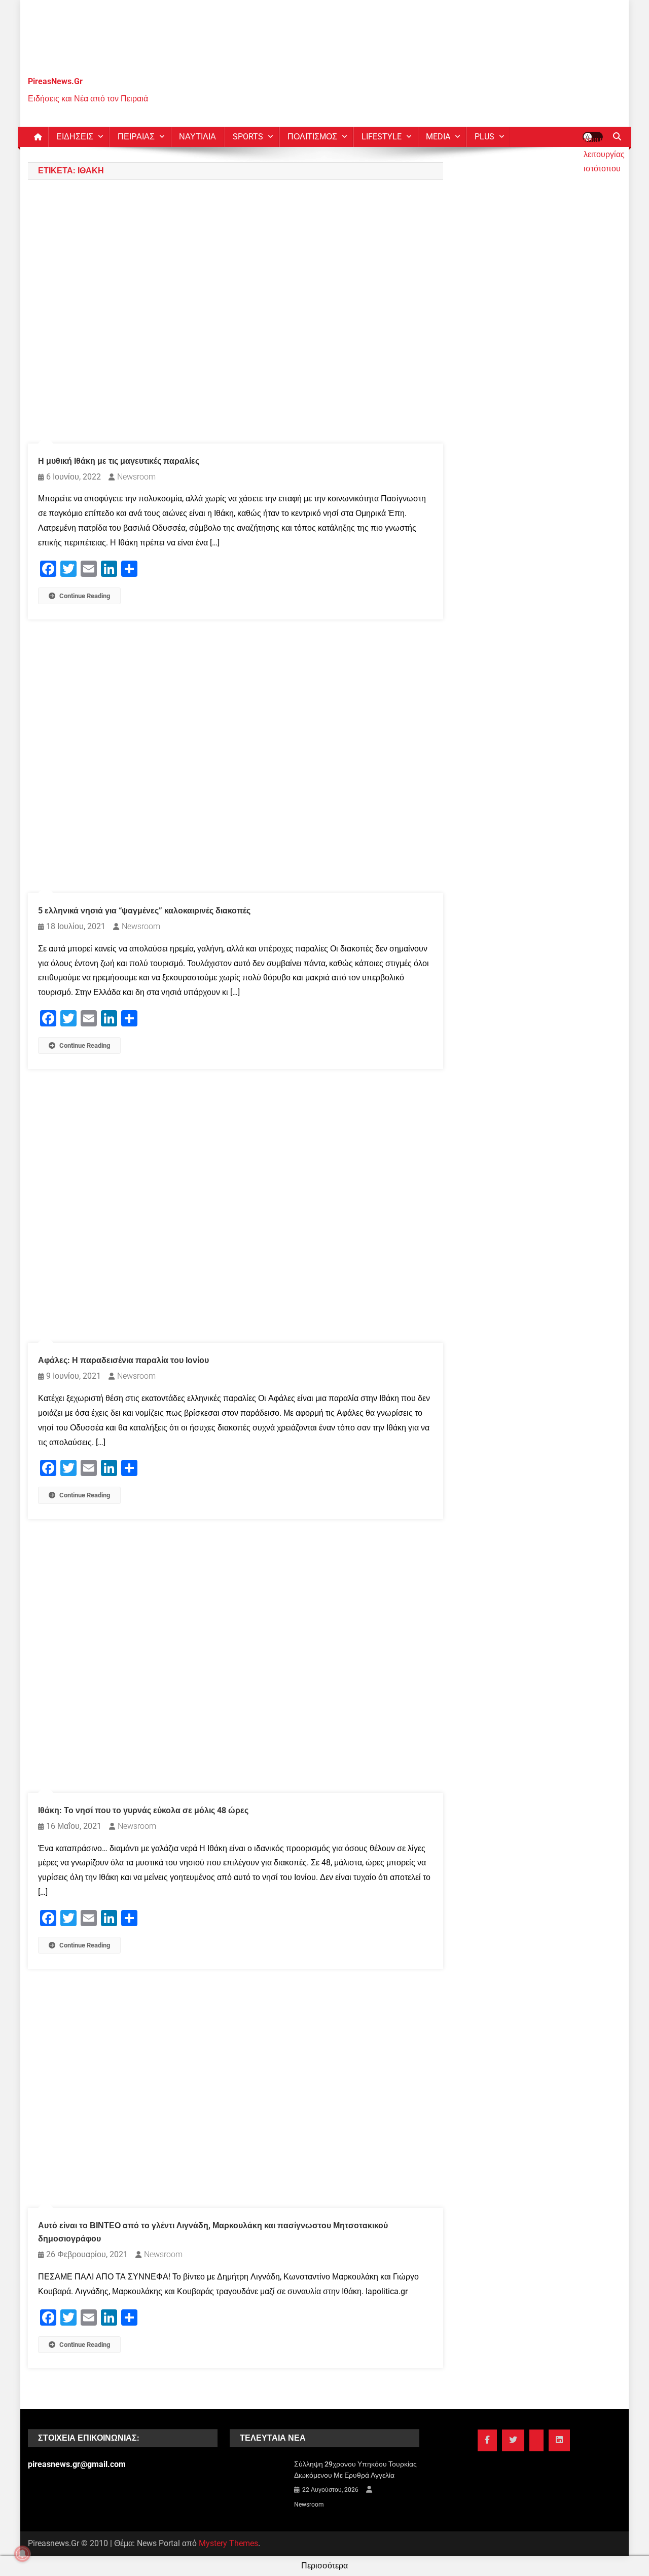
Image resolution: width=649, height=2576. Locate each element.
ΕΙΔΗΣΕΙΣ (75, 137)
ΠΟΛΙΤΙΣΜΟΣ (312, 137)
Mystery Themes (228, 2543)
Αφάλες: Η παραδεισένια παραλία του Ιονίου (123, 1360)
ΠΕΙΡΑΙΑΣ (136, 137)
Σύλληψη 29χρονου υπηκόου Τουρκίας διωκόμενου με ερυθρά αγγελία (355, 2470)
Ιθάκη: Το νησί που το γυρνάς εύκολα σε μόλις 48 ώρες (143, 1810)
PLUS (484, 137)
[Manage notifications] (22, 2554)
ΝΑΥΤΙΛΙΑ (197, 137)
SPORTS (248, 137)
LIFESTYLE (382, 137)
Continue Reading (85, 596)
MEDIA (438, 137)
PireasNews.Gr (55, 81)
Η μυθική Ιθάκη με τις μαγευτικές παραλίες (119, 461)
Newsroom (136, 477)
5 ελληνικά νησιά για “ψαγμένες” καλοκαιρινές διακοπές (144, 911)
